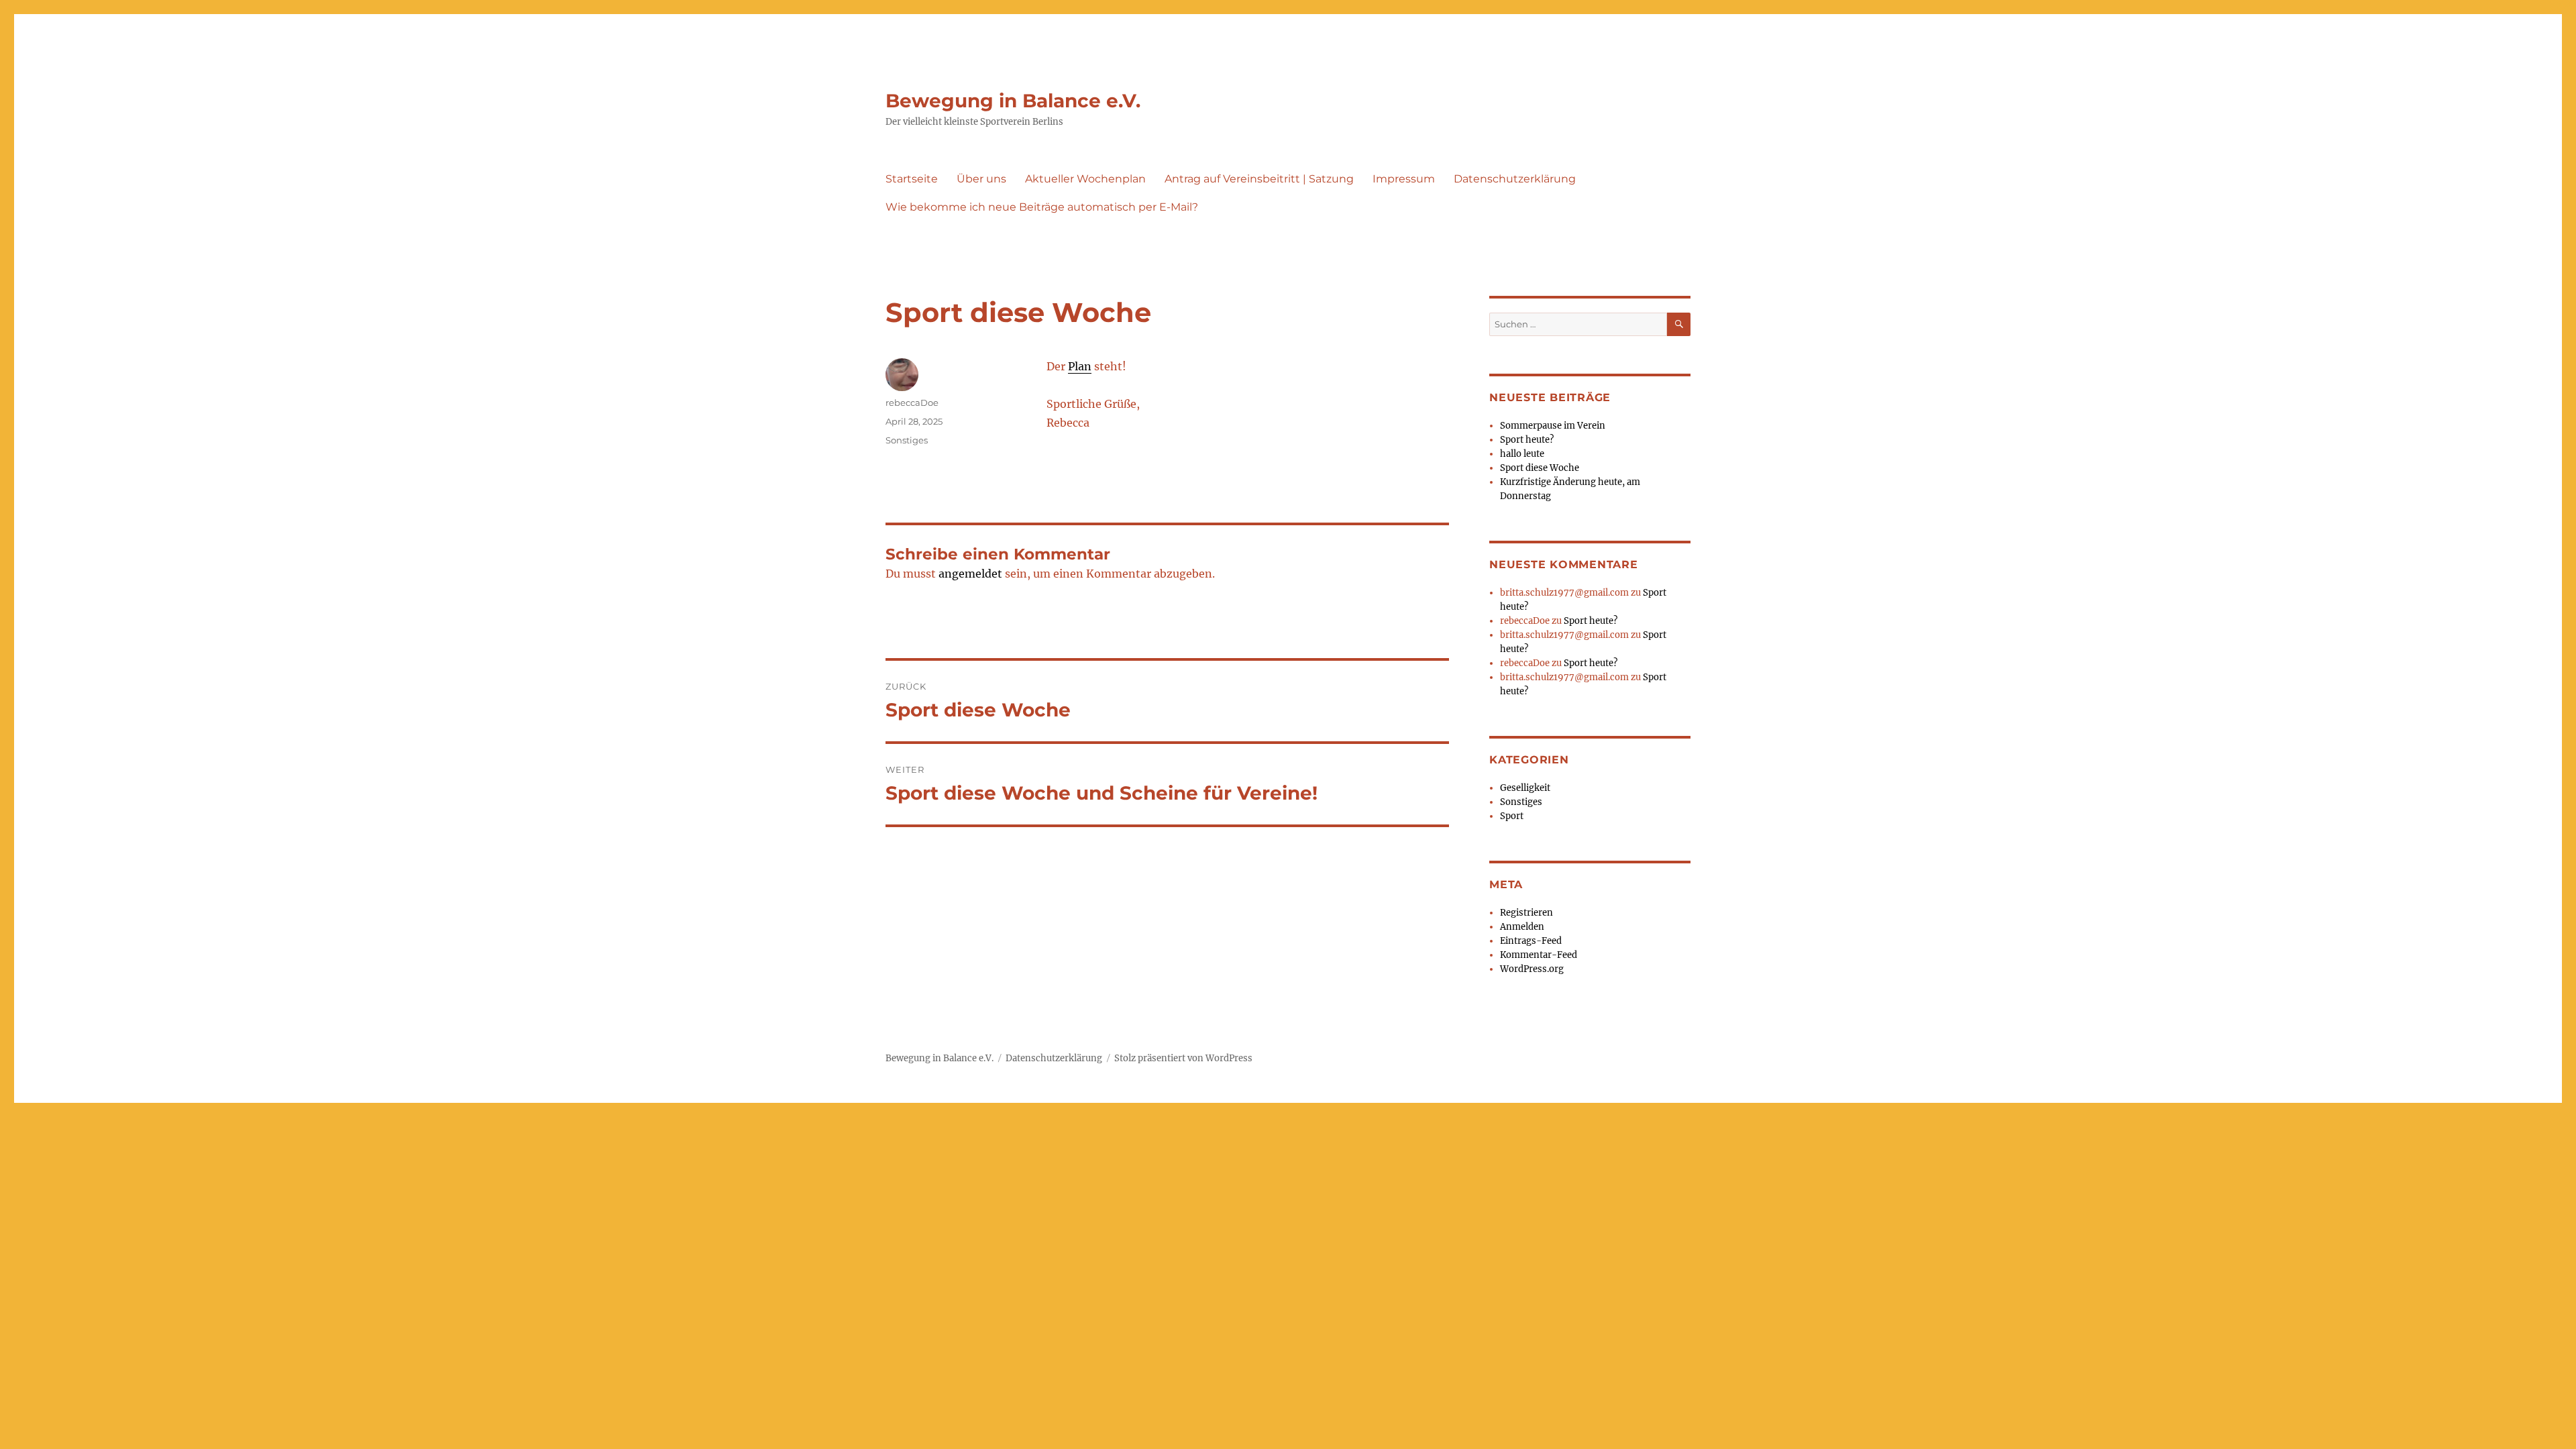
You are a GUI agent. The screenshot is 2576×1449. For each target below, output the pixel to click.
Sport (1512, 816)
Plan (1080, 366)
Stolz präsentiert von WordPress (1183, 1058)
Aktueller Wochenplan (1085, 179)
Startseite (912, 179)
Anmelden (1522, 927)
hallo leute (1522, 454)
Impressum (1404, 179)
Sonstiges (907, 440)
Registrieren (1526, 913)
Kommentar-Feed (1539, 955)
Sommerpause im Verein (1553, 426)
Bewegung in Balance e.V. (1013, 101)
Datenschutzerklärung (1515, 179)
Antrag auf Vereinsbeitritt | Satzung (1259, 179)
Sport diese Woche (1540, 468)
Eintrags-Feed (1531, 941)
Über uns (981, 179)
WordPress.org (1532, 969)
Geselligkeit (1525, 788)
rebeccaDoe (912, 402)
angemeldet (970, 574)
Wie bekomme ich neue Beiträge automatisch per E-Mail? (1042, 207)
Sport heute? (1527, 440)
